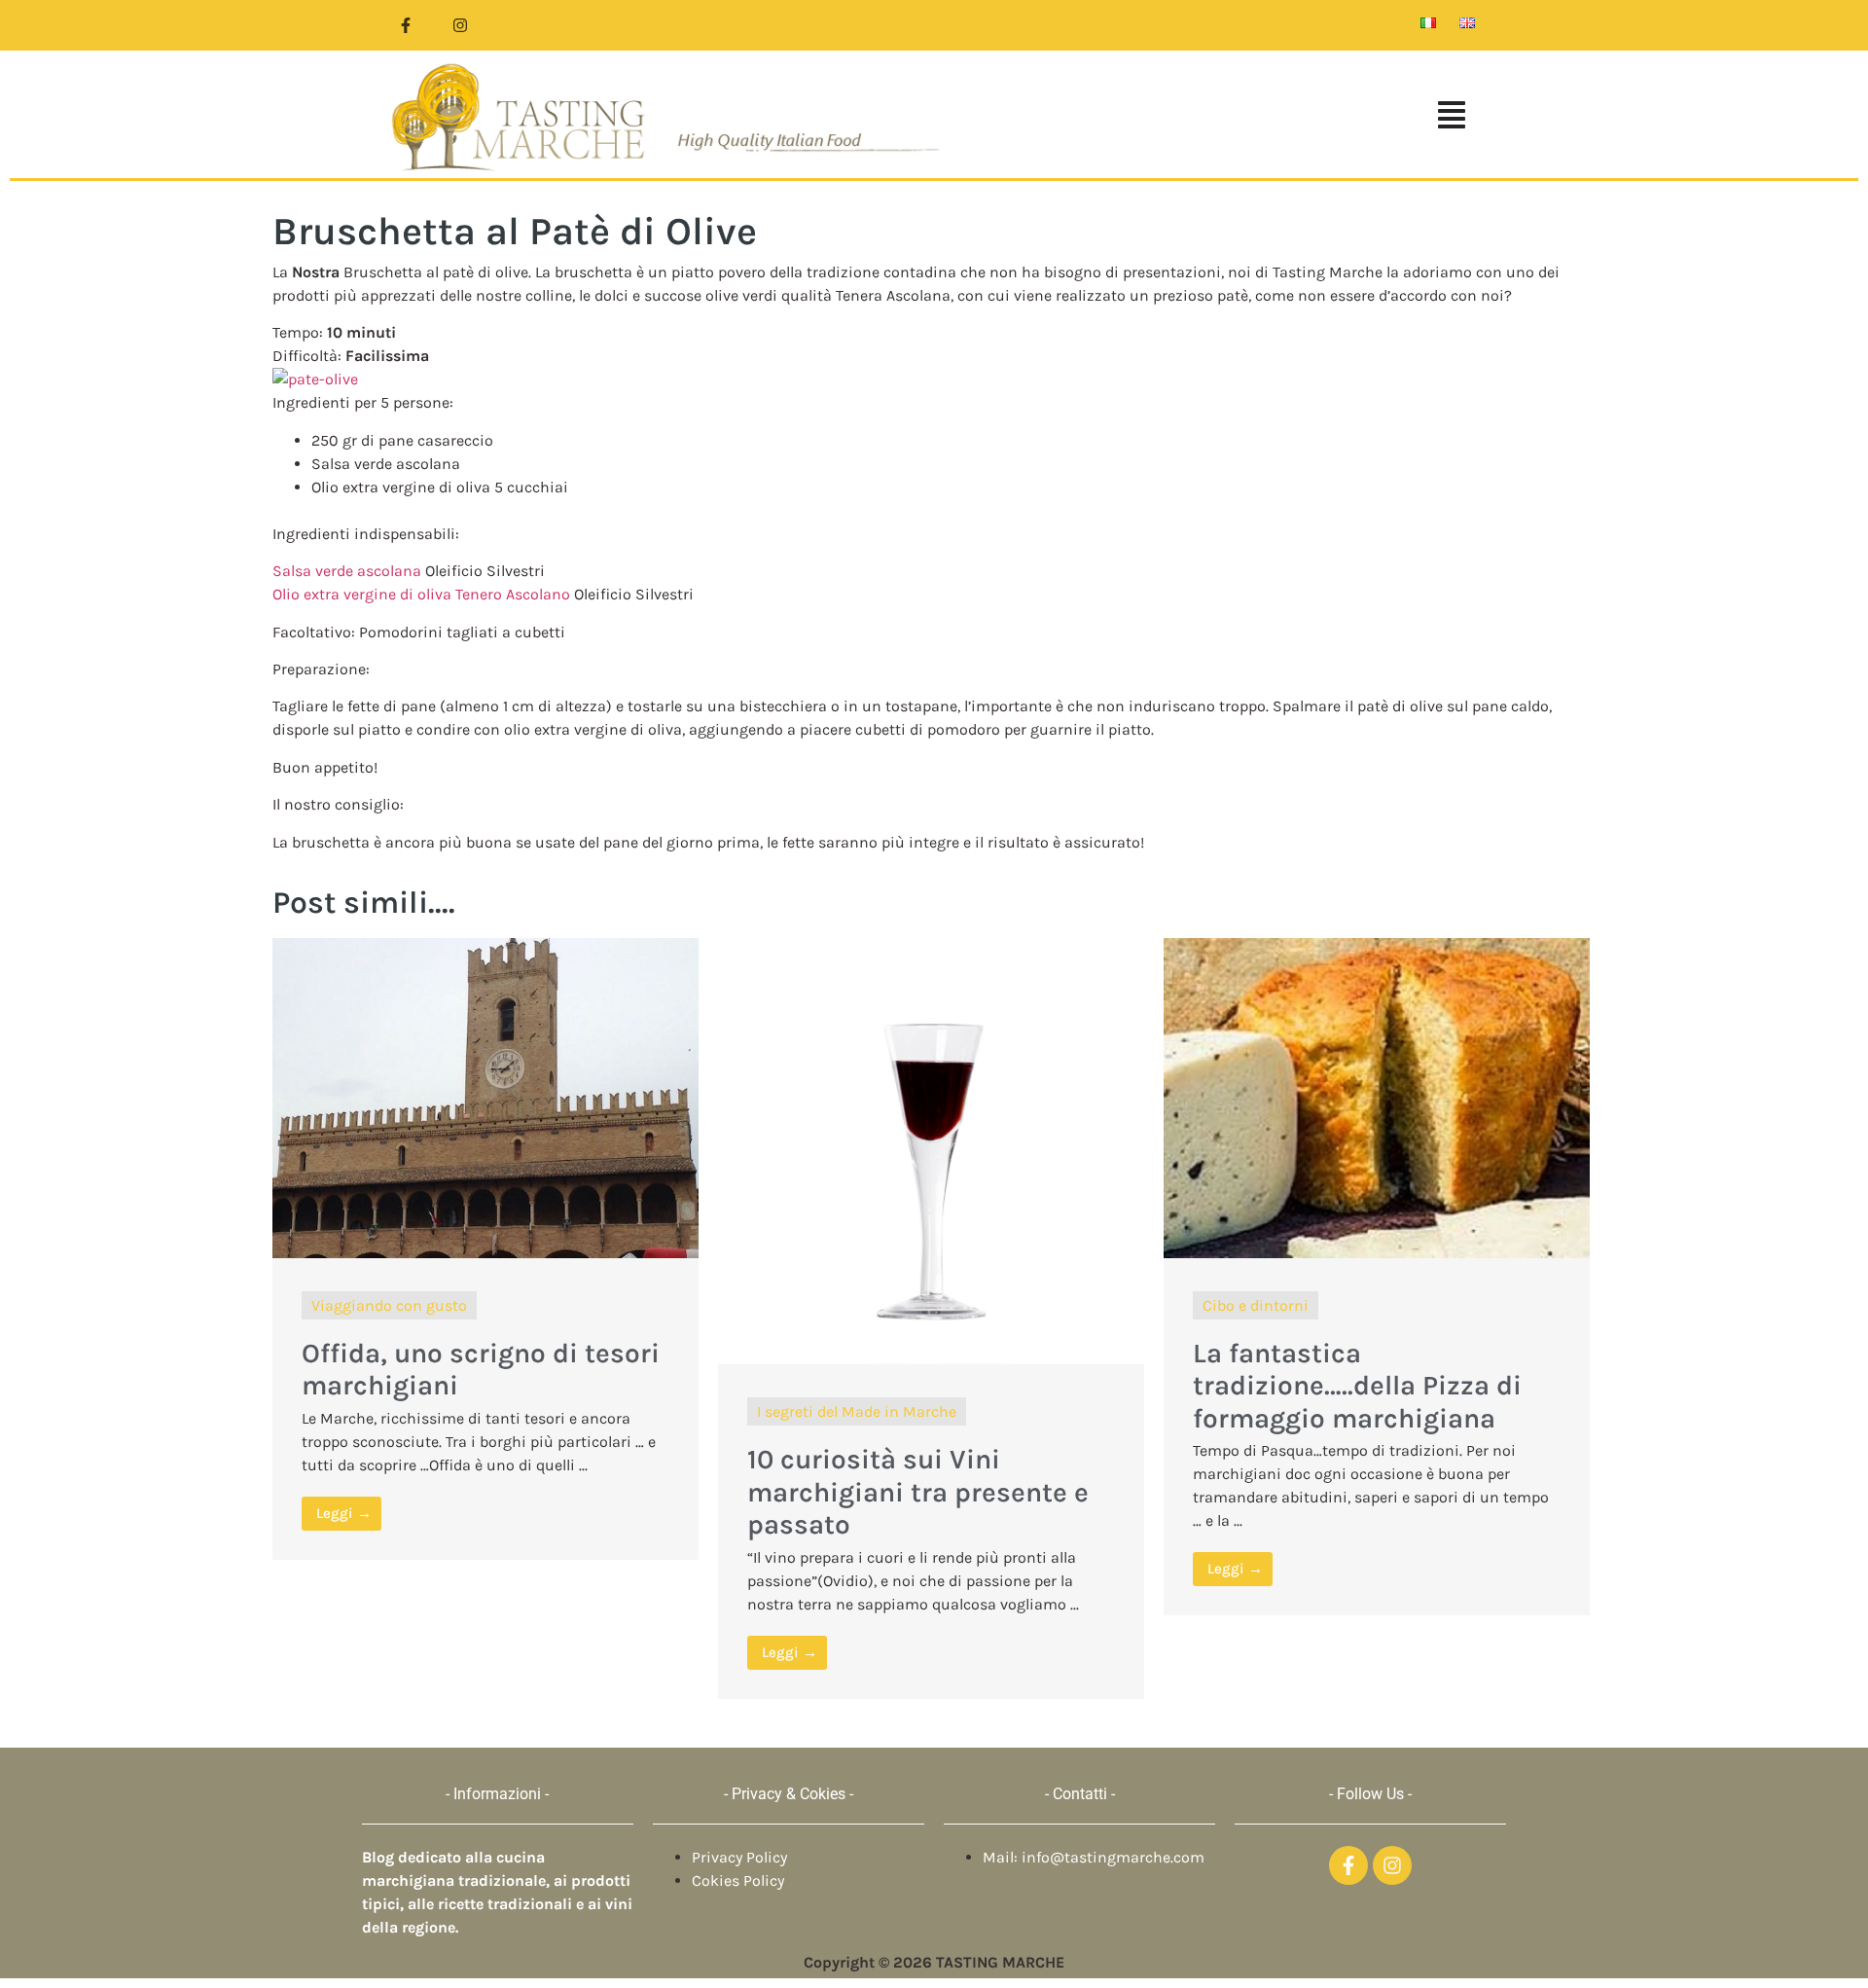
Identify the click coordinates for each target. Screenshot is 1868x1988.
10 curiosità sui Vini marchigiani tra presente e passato (918, 1492)
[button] (1220, 117)
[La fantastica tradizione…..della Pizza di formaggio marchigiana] (1377, 1252)
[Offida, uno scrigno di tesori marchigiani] (485, 1252)
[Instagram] (460, 25)
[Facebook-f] (406, 25)
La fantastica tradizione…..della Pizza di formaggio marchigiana (1357, 1386)
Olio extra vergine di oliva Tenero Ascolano (421, 594)
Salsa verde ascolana (347, 571)
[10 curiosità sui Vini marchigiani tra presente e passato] (931, 1358)
